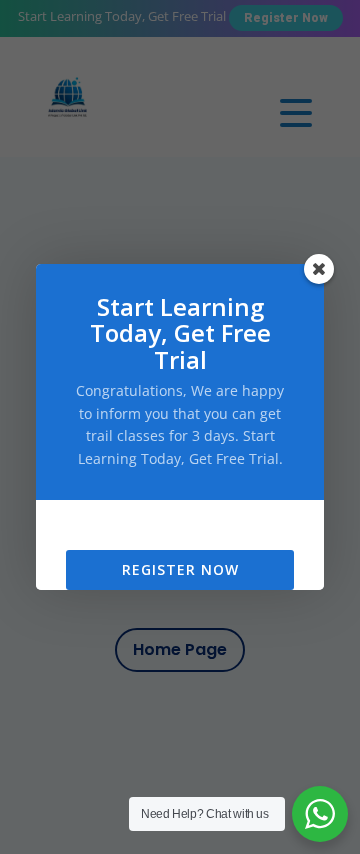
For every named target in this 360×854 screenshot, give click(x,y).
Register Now (180, 569)
